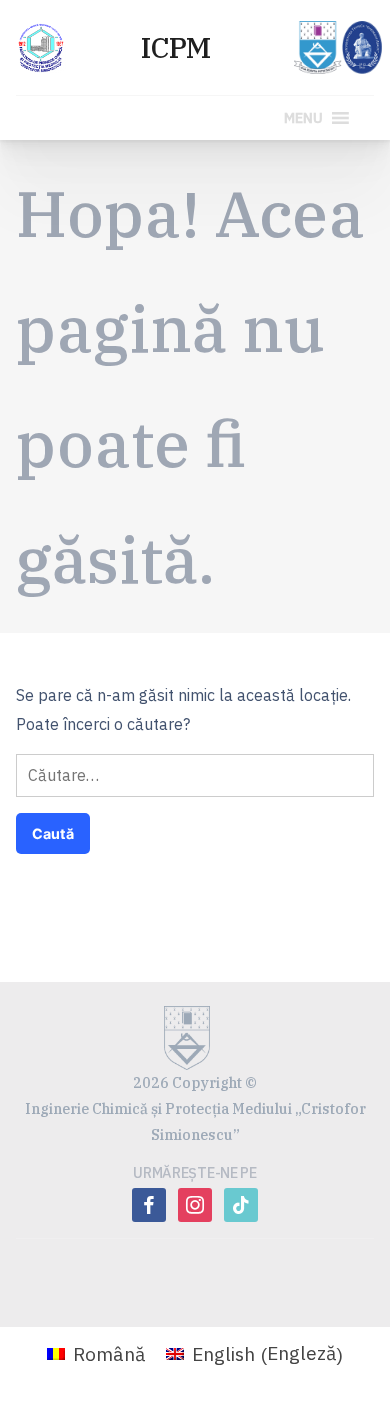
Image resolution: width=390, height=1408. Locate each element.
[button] (303, 118)
